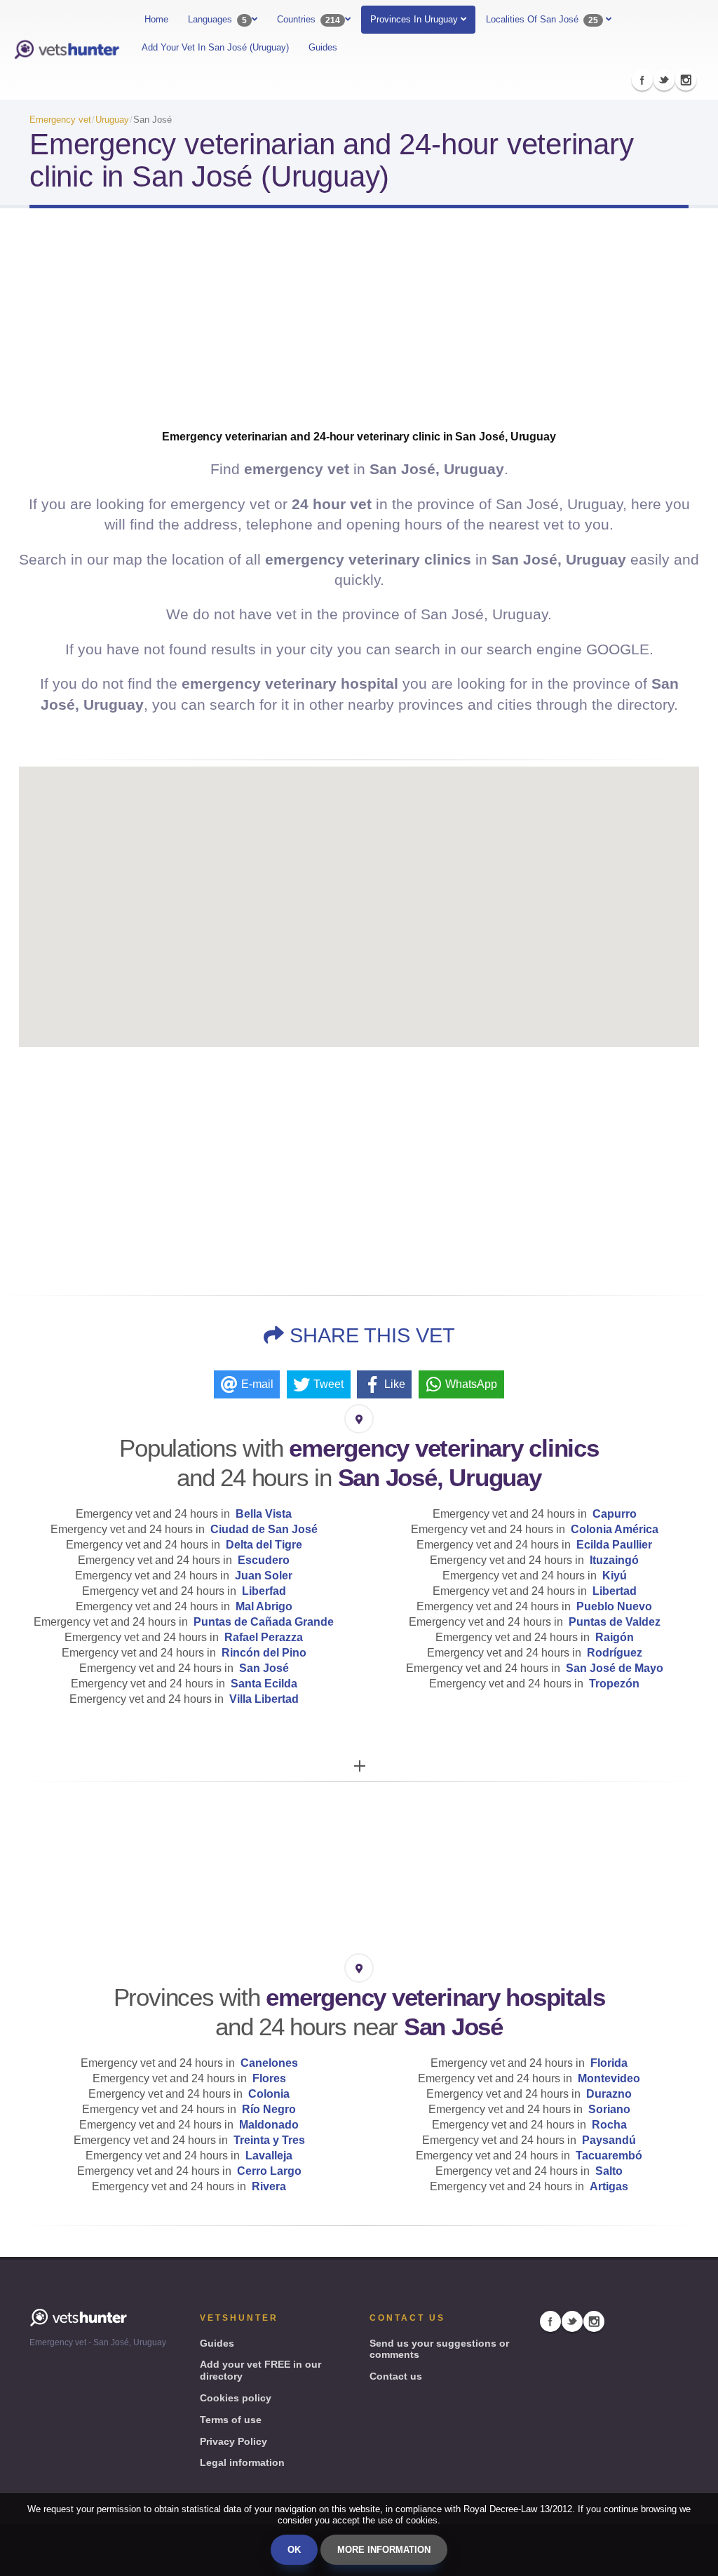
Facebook (642, 80)
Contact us (396, 2376)
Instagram (686, 80)
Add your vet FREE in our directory (260, 2370)
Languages (217, 20)
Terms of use (231, 2420)
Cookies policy (236, 2398)
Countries (309, 20)
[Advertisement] (359, 331)
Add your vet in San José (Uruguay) (215, 47)
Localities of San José (542, 20)
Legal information (242, 2462)
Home (156, 19)
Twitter (664, 80)
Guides (323, 47)
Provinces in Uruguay (415, 19)
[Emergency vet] (67, 50)
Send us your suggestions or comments (439, 2349)
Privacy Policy (233, 2441)
